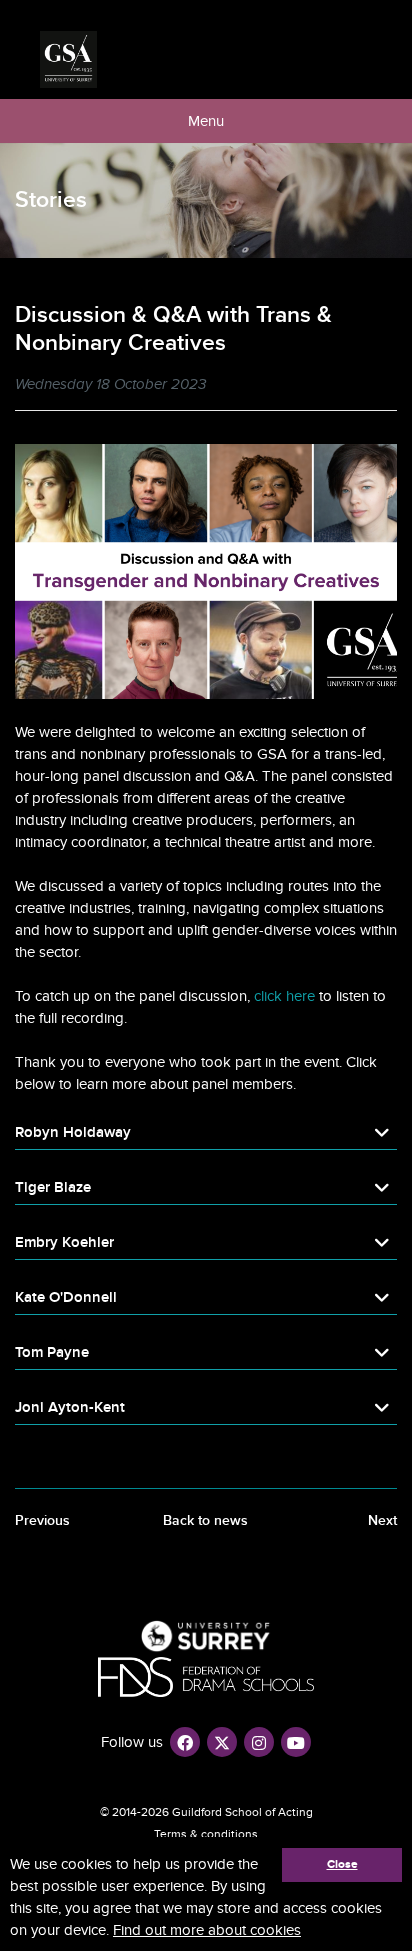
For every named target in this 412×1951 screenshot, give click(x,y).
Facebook (185, 1742)
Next (382, 1520)
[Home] (68, 59)
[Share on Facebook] (342, 386)
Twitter (222, 1742)
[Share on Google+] (390, 386)
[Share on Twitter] (366, 386)
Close (342, 1864)
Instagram (259, 1742)
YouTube (296, 1742)
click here (284, 996)
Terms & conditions (206, 1834)
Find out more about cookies (207, 1930)
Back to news (205, 1520)
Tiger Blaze (53, 1187)
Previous (42, 1520)
